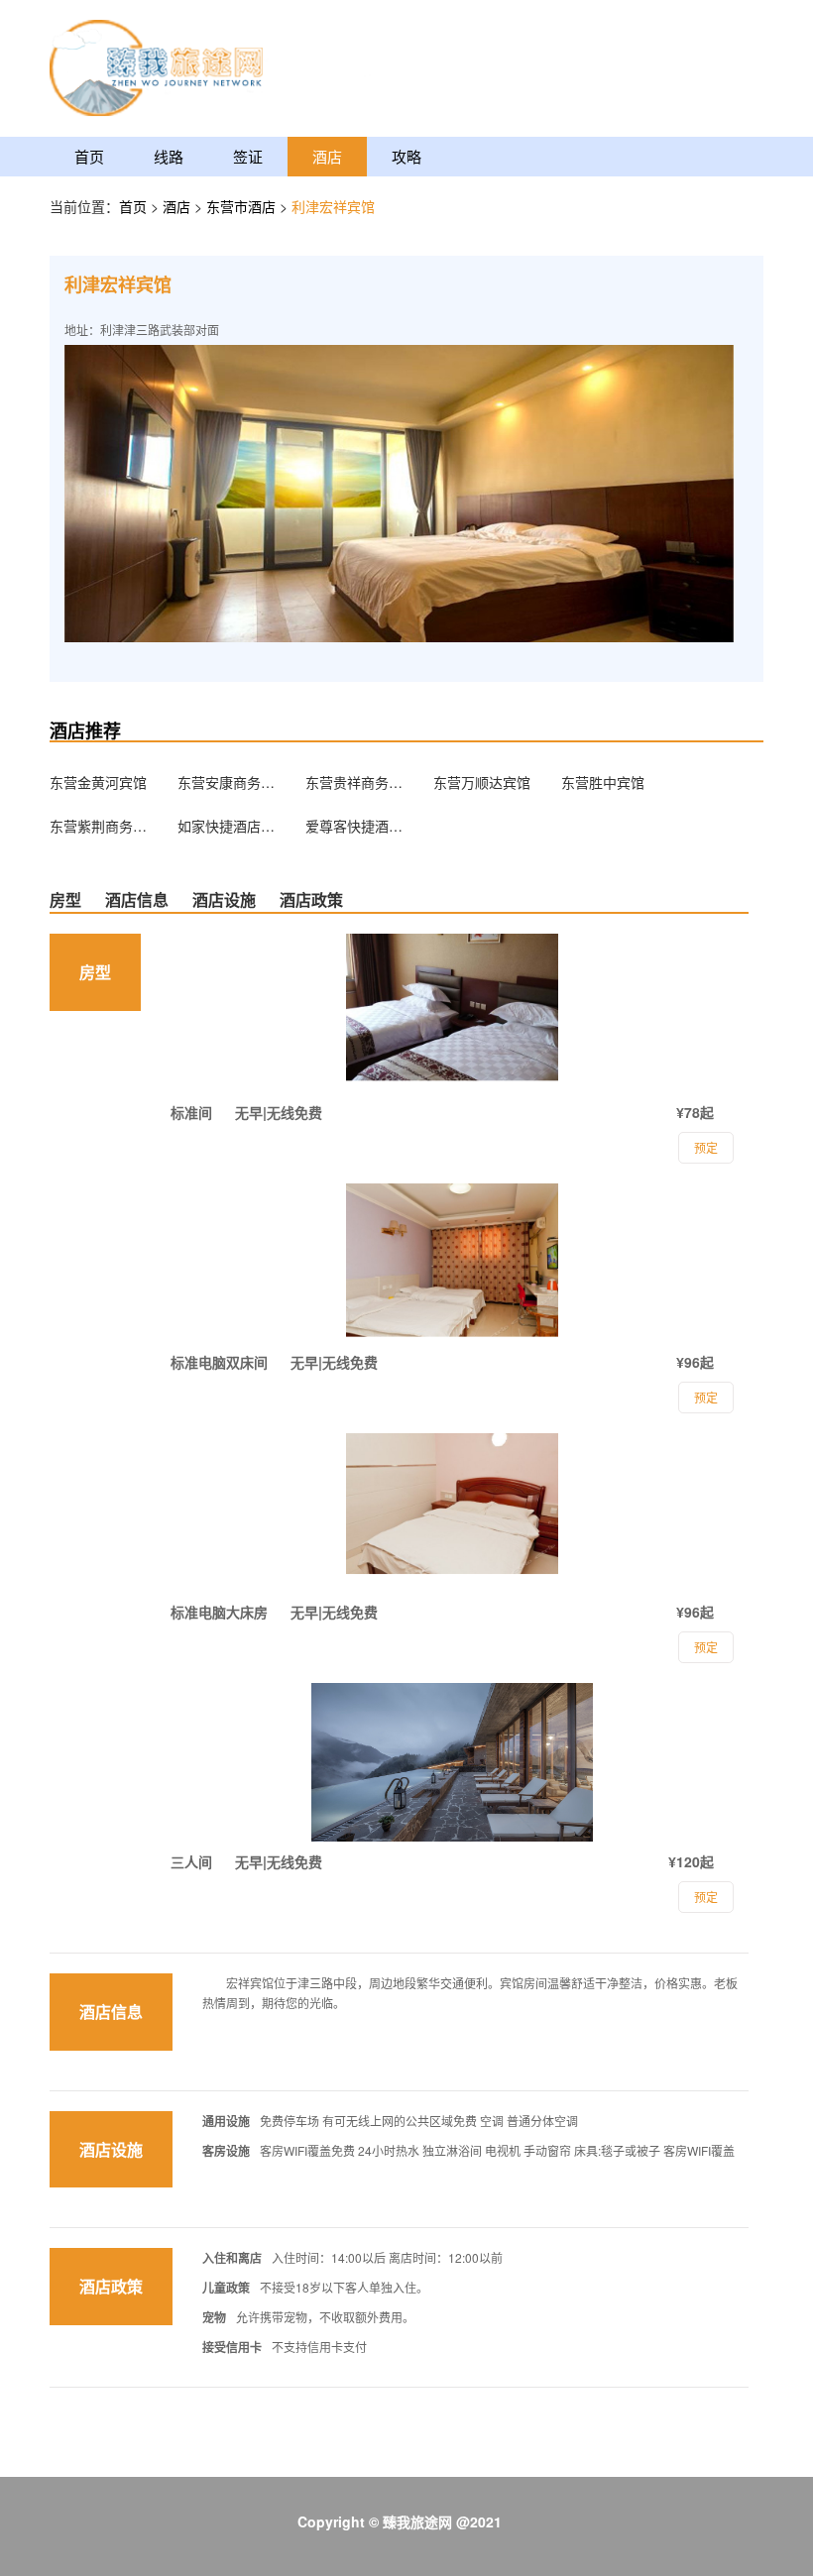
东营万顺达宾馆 (482, 782)
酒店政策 (311, 899)
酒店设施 (224, 899)
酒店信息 (137, 899)
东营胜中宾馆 (603, 782)
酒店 (327, 156)
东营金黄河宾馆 (98, 782)
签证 (248, 156)
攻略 (406, 156)
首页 (89, 156)
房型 (65, 899)
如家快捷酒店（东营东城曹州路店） (227, 826)
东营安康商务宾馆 (227, 782)
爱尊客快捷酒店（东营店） (355, 826)
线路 (169, 156)
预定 (706, 1897)
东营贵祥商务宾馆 (355, 782)
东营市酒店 (243, 206)
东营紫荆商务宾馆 (99, 826)
